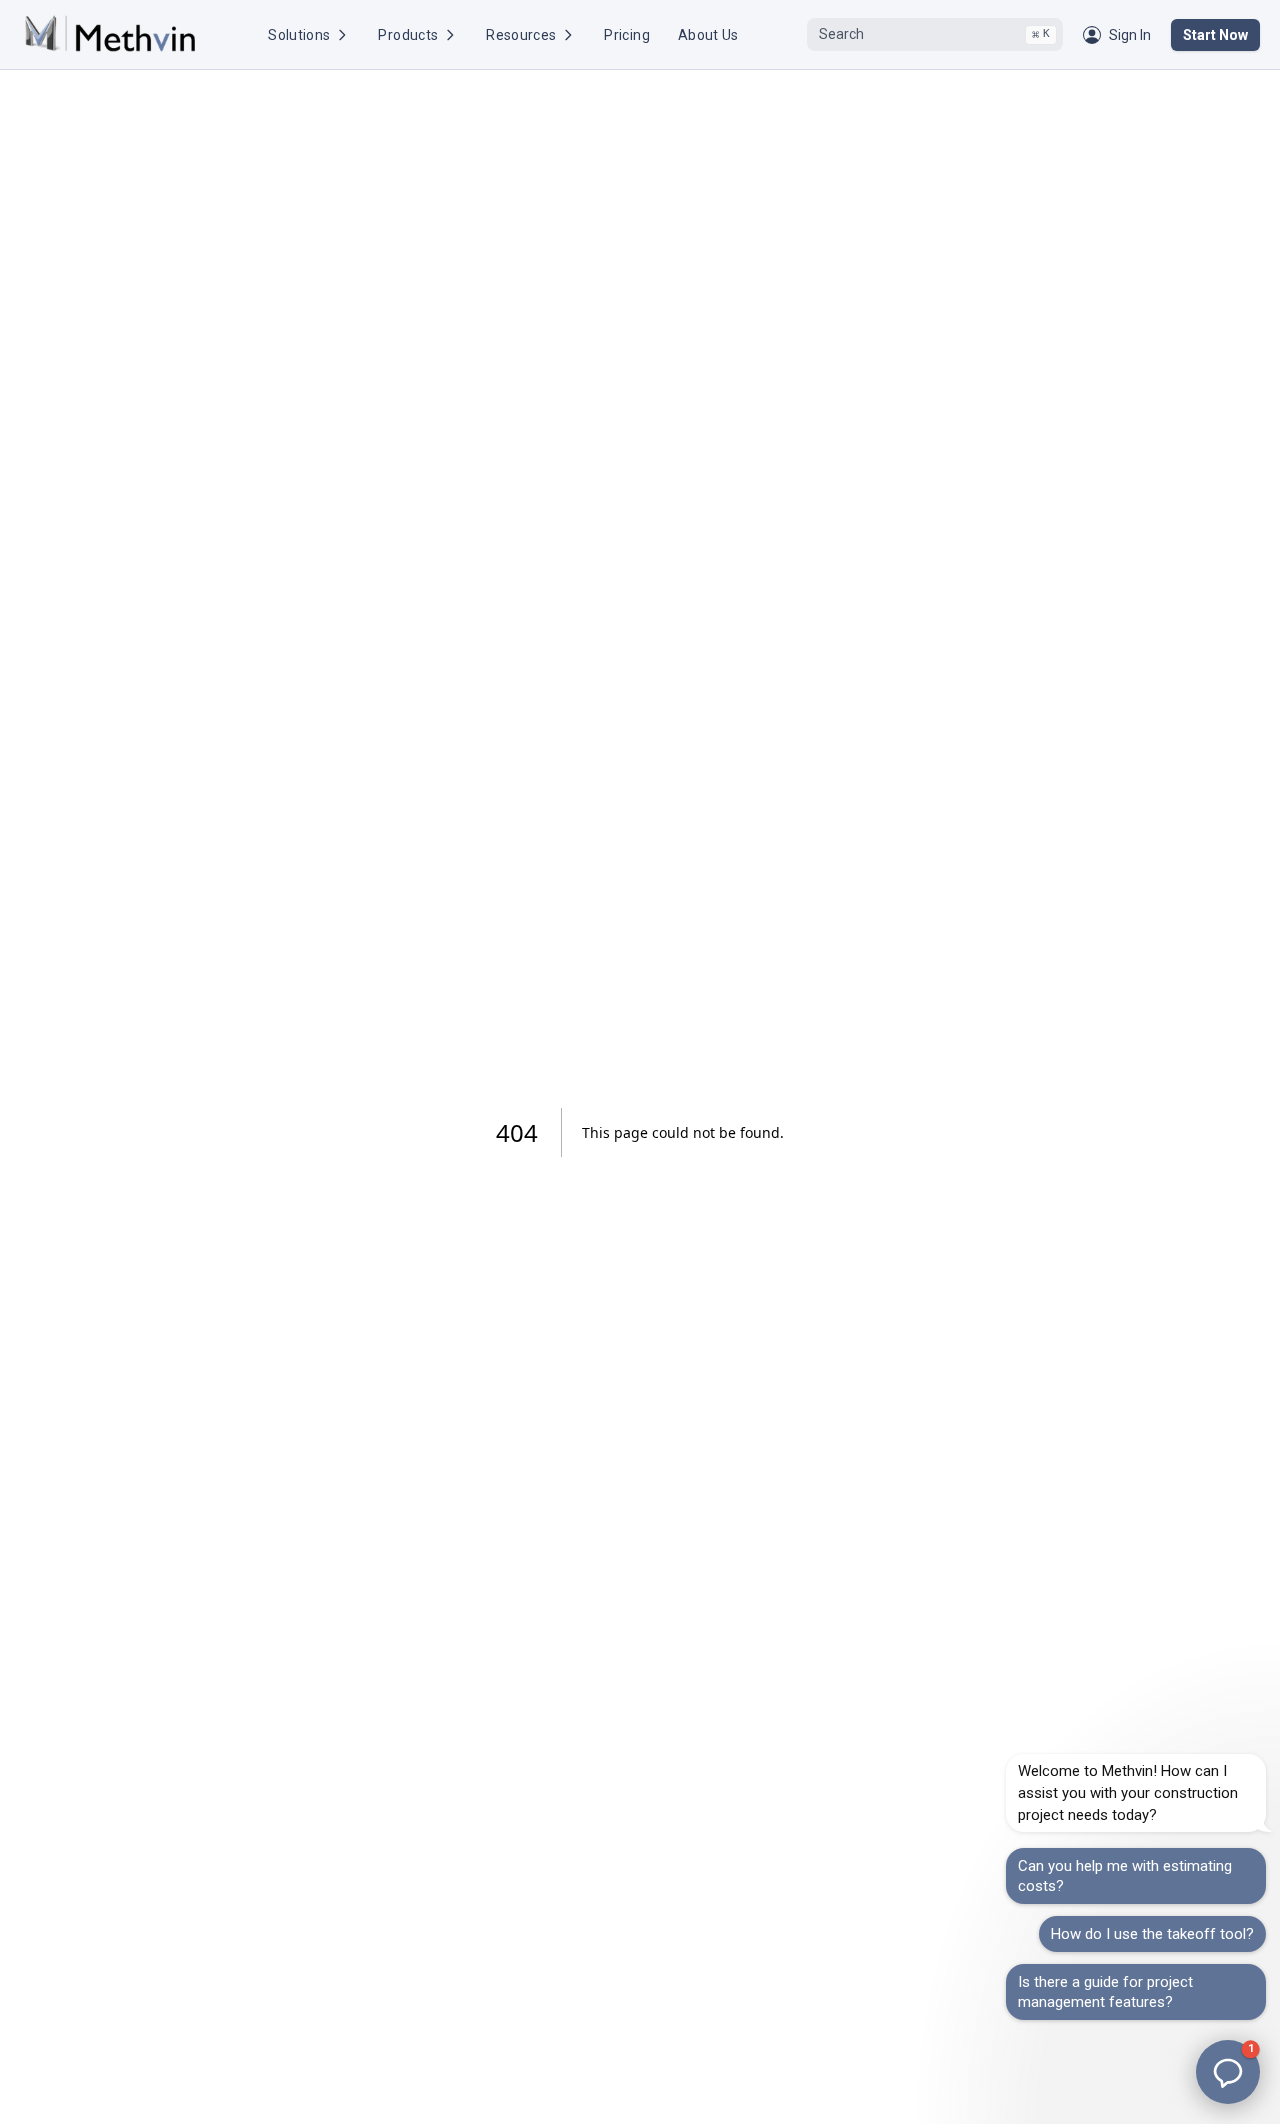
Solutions (299, 35)
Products (408, 35)
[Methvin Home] (110, 34)
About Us (708, 35)
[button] (1228, 2072)
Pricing (626, 35)
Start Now (1215, 35)
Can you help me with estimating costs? (1125, 1876)
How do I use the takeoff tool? (1152, 1934)
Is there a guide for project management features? (1105, 1992)
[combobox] (935, 35)
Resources (521, 35)
